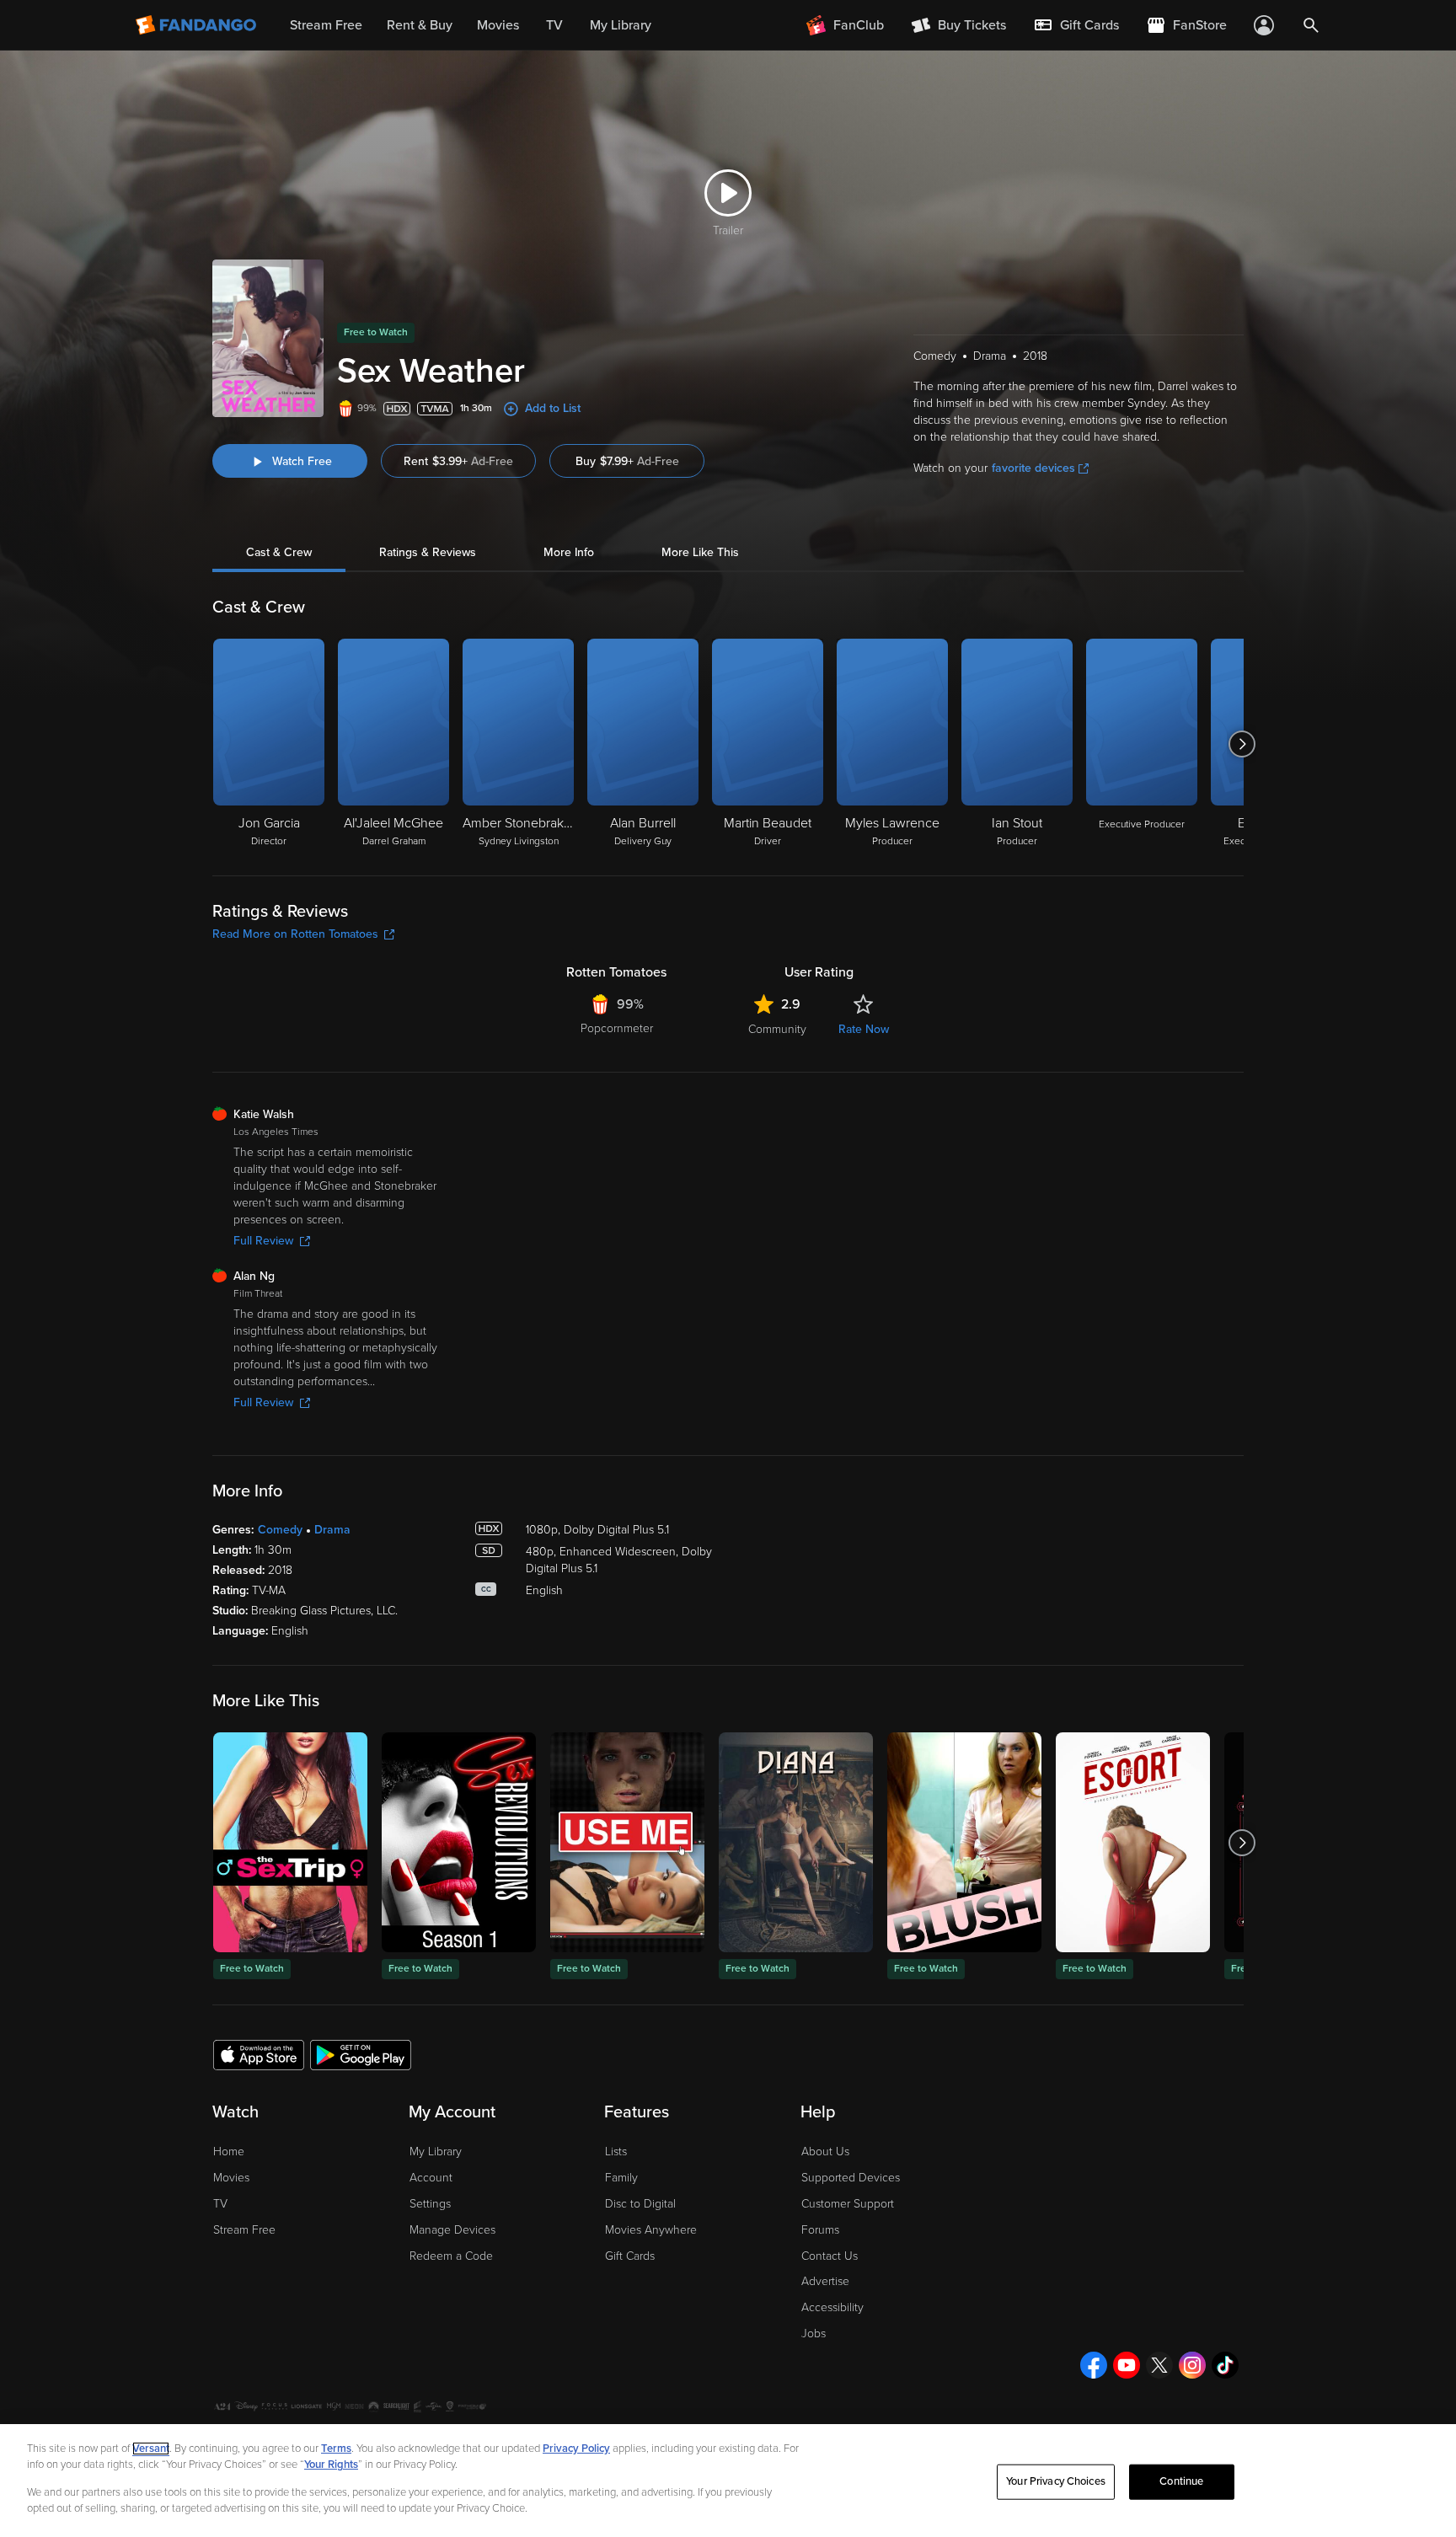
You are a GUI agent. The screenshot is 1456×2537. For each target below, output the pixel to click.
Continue (1181, 2481)
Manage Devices (452, 2230)
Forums (820, 2230)
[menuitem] (1076, 25)
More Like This (700, 552)
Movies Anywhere (651, 2230)
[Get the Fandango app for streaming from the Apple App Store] (259, 2054)
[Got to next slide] (1242, 744)
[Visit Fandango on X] (1159, 2365)
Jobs (814, 2334)
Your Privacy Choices (1056, 2481)
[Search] (1311, 25)
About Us (825, 2152)
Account (431, 2178)
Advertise (825, 2281)
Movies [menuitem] (498, 25)
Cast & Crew (279, 552)
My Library (436, 2152)
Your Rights (331, 2465)
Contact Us (830, 2256)
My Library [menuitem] (621, 25)
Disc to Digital (640, 2204)
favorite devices (1033, 468)
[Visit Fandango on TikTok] (1225, 2365)
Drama (332, 1530)
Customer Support (848, 2204)
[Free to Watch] (290, 1842)
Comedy (280, 1530)
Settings (430, 2204)
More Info (569, 552)
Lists (616, 2152)
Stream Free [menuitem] (326, 25)
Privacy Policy (576, 2449)
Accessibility (832, 2307)
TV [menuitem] (554, 25)
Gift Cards (630, 2256)
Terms (336, 2449)
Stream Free (244, 2230)
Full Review (263, 1241)
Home (229, 2152)
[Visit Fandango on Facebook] (1094, 2365)
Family (621, 2178)
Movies (231, 2178)
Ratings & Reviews (428, 552)
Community (777, 1029)
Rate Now (864, 1029)
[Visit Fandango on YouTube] (1127, 2365)
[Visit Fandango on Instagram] (1192, 2365)
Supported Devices (851, 2178)
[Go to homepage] (198, 25)
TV (220, 2204)
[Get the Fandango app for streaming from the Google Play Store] (361, 2054)
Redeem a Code (451, 2256)
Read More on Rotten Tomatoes (295, 934)
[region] (728, 2481)
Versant (151, 2449)
